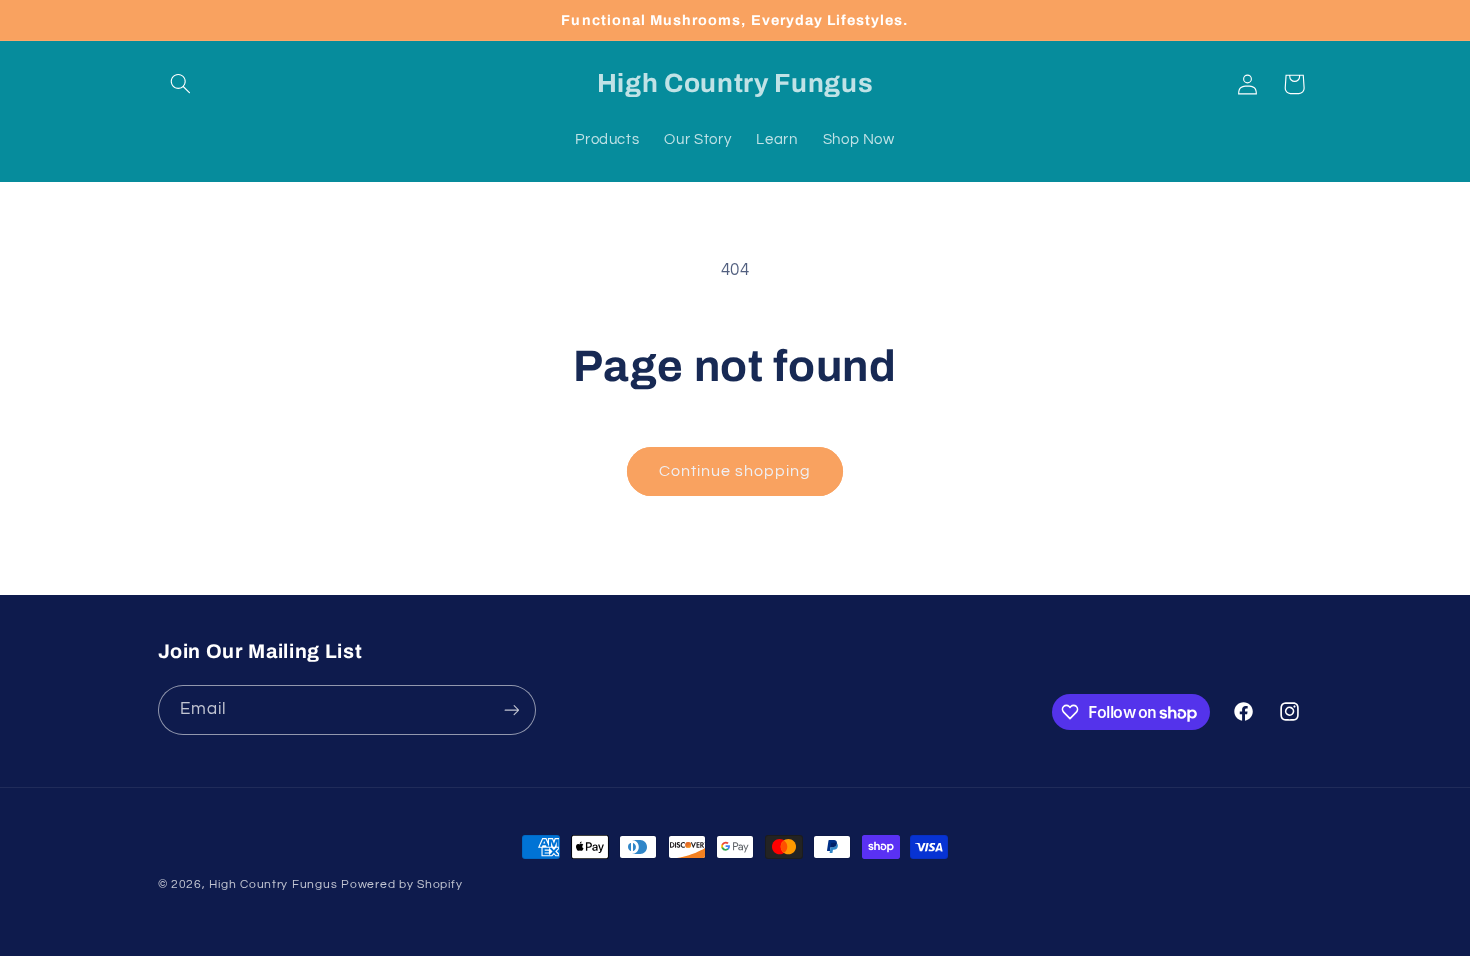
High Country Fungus (273, 884)
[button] (181, 84)
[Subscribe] (511, 709)
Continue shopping (735, 471)
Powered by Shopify (401, 884)
